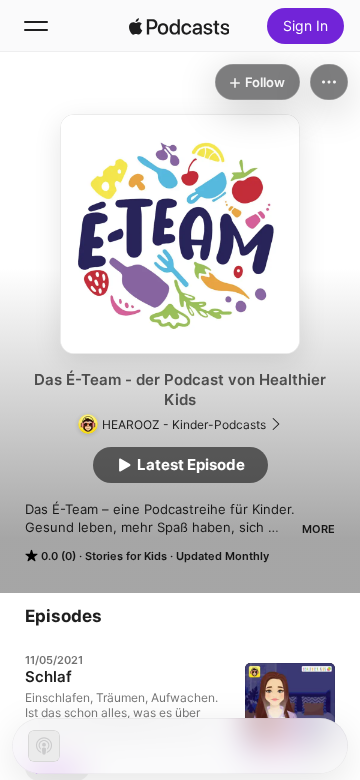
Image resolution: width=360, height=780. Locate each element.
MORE (318, 529)
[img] (179, 26)
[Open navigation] (36, 26)
